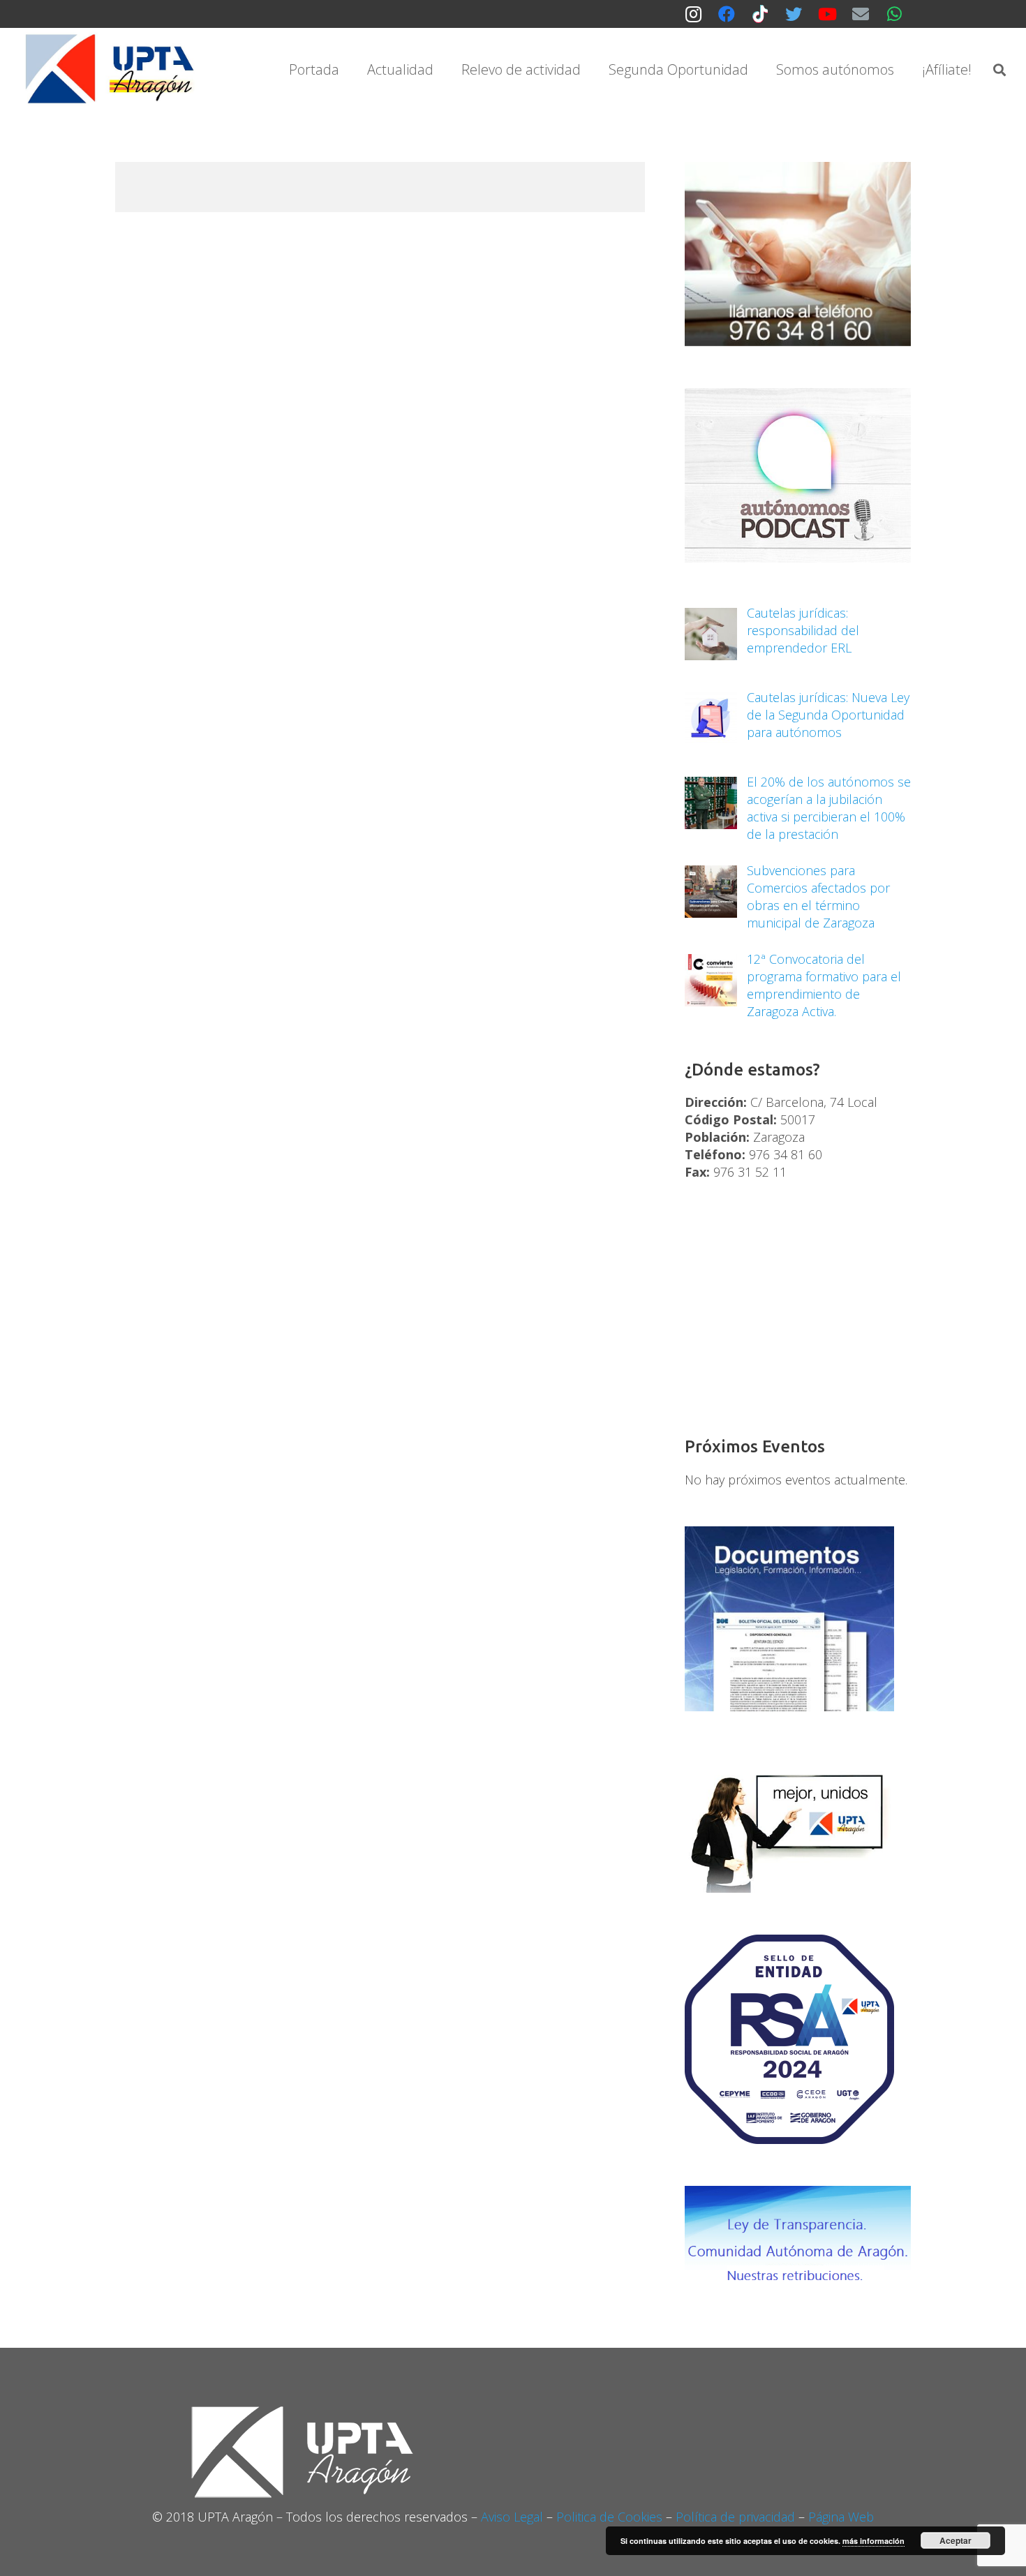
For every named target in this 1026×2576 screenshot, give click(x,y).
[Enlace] (112, 70)
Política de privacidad (735, 2517)
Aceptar (956, 2540)
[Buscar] (999, 70)
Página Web (841, 2517)
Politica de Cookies (609, 2517)
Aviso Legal (512, 2517)
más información (873, 2541)
